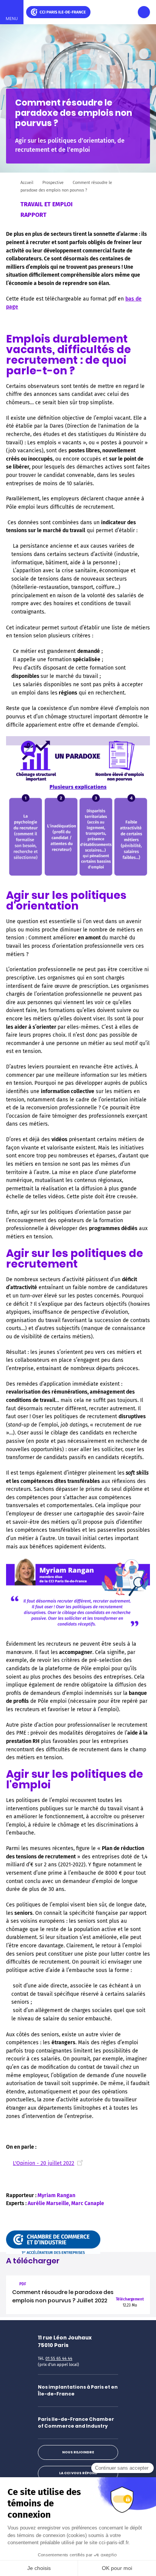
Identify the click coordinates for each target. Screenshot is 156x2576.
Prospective (53, 183)
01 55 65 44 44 (59, 2359)
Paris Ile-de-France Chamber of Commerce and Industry (76, 2423)
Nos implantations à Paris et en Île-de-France (78, 2390)
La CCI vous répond (78, 2473)
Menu (12, 19)
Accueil (27, 183)
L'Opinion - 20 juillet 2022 (44, 2163)
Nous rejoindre (78, 2452)
